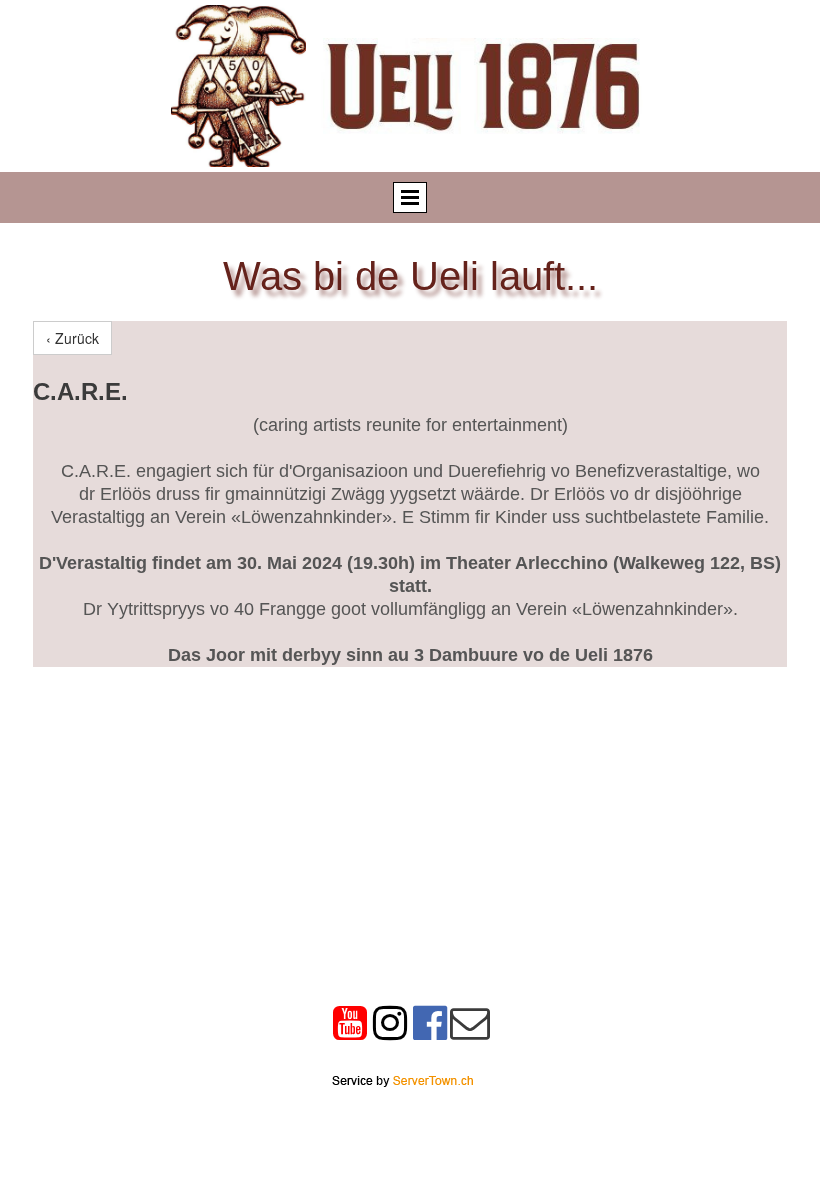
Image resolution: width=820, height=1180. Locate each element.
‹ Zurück (72, 338)
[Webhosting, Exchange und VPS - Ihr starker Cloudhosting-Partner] (402, 1079)
